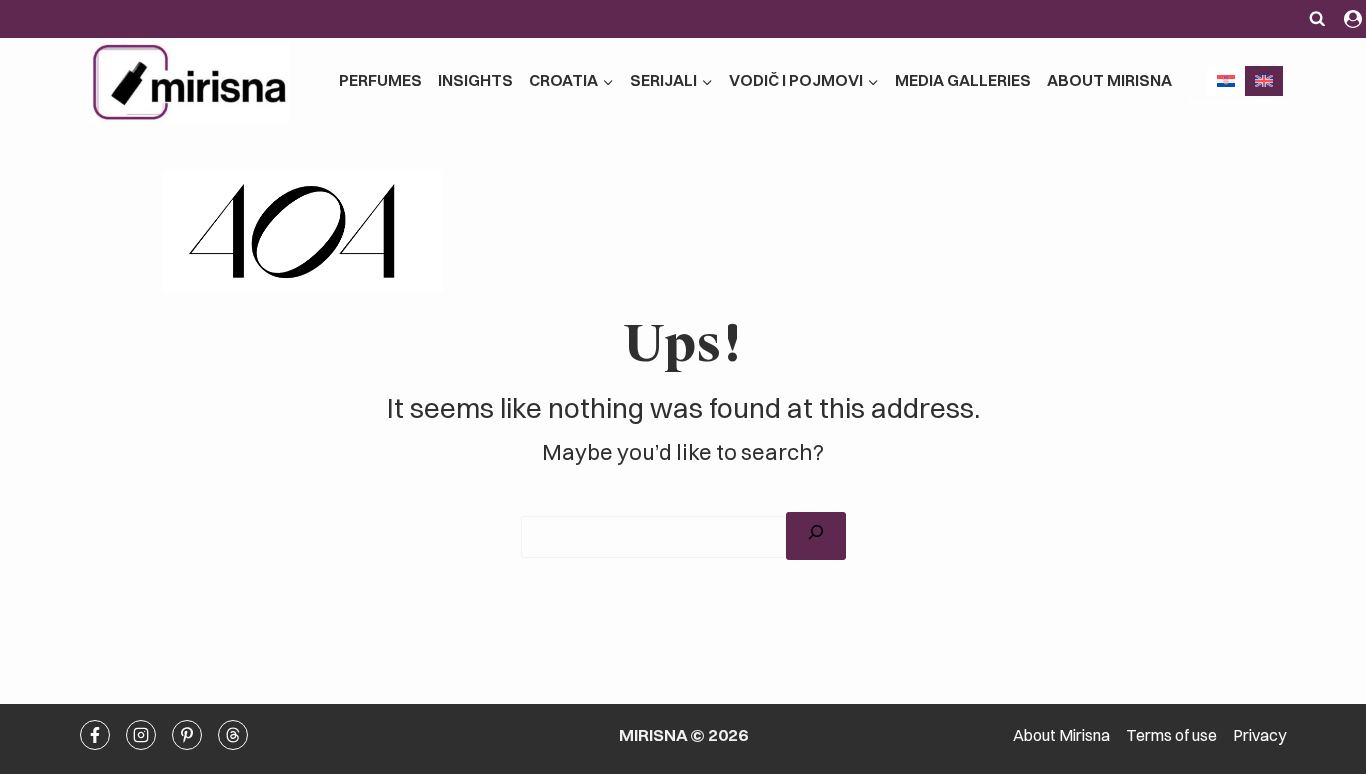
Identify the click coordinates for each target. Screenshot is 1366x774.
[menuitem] (1226, 81)
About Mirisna (1109, 80)
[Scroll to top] (1267, 495)
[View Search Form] (1318, 19)
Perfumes (380, 80)
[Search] (816, 535)
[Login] (1353, 19)
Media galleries (963, 80)
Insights (475, 80)
